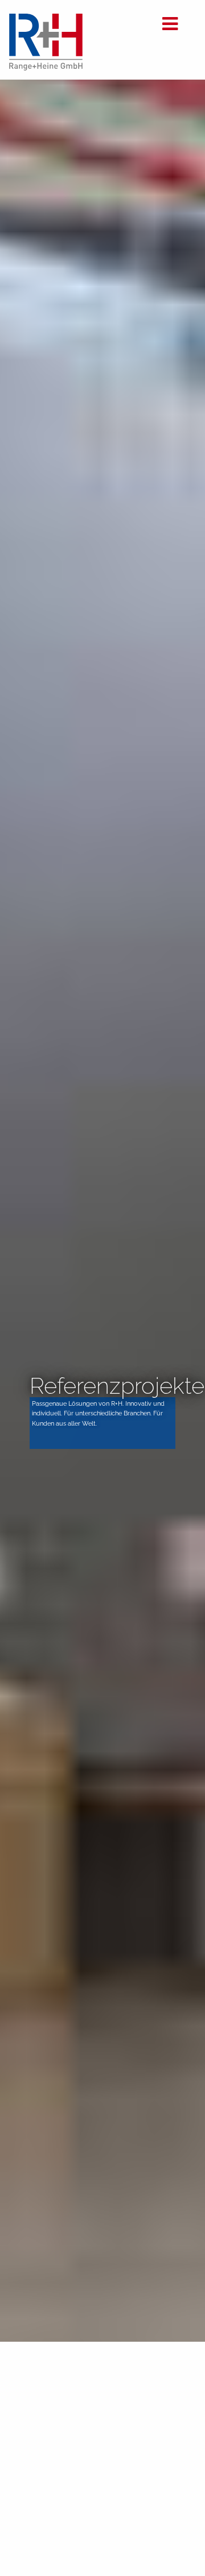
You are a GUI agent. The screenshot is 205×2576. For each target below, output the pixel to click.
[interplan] (46, 67)
